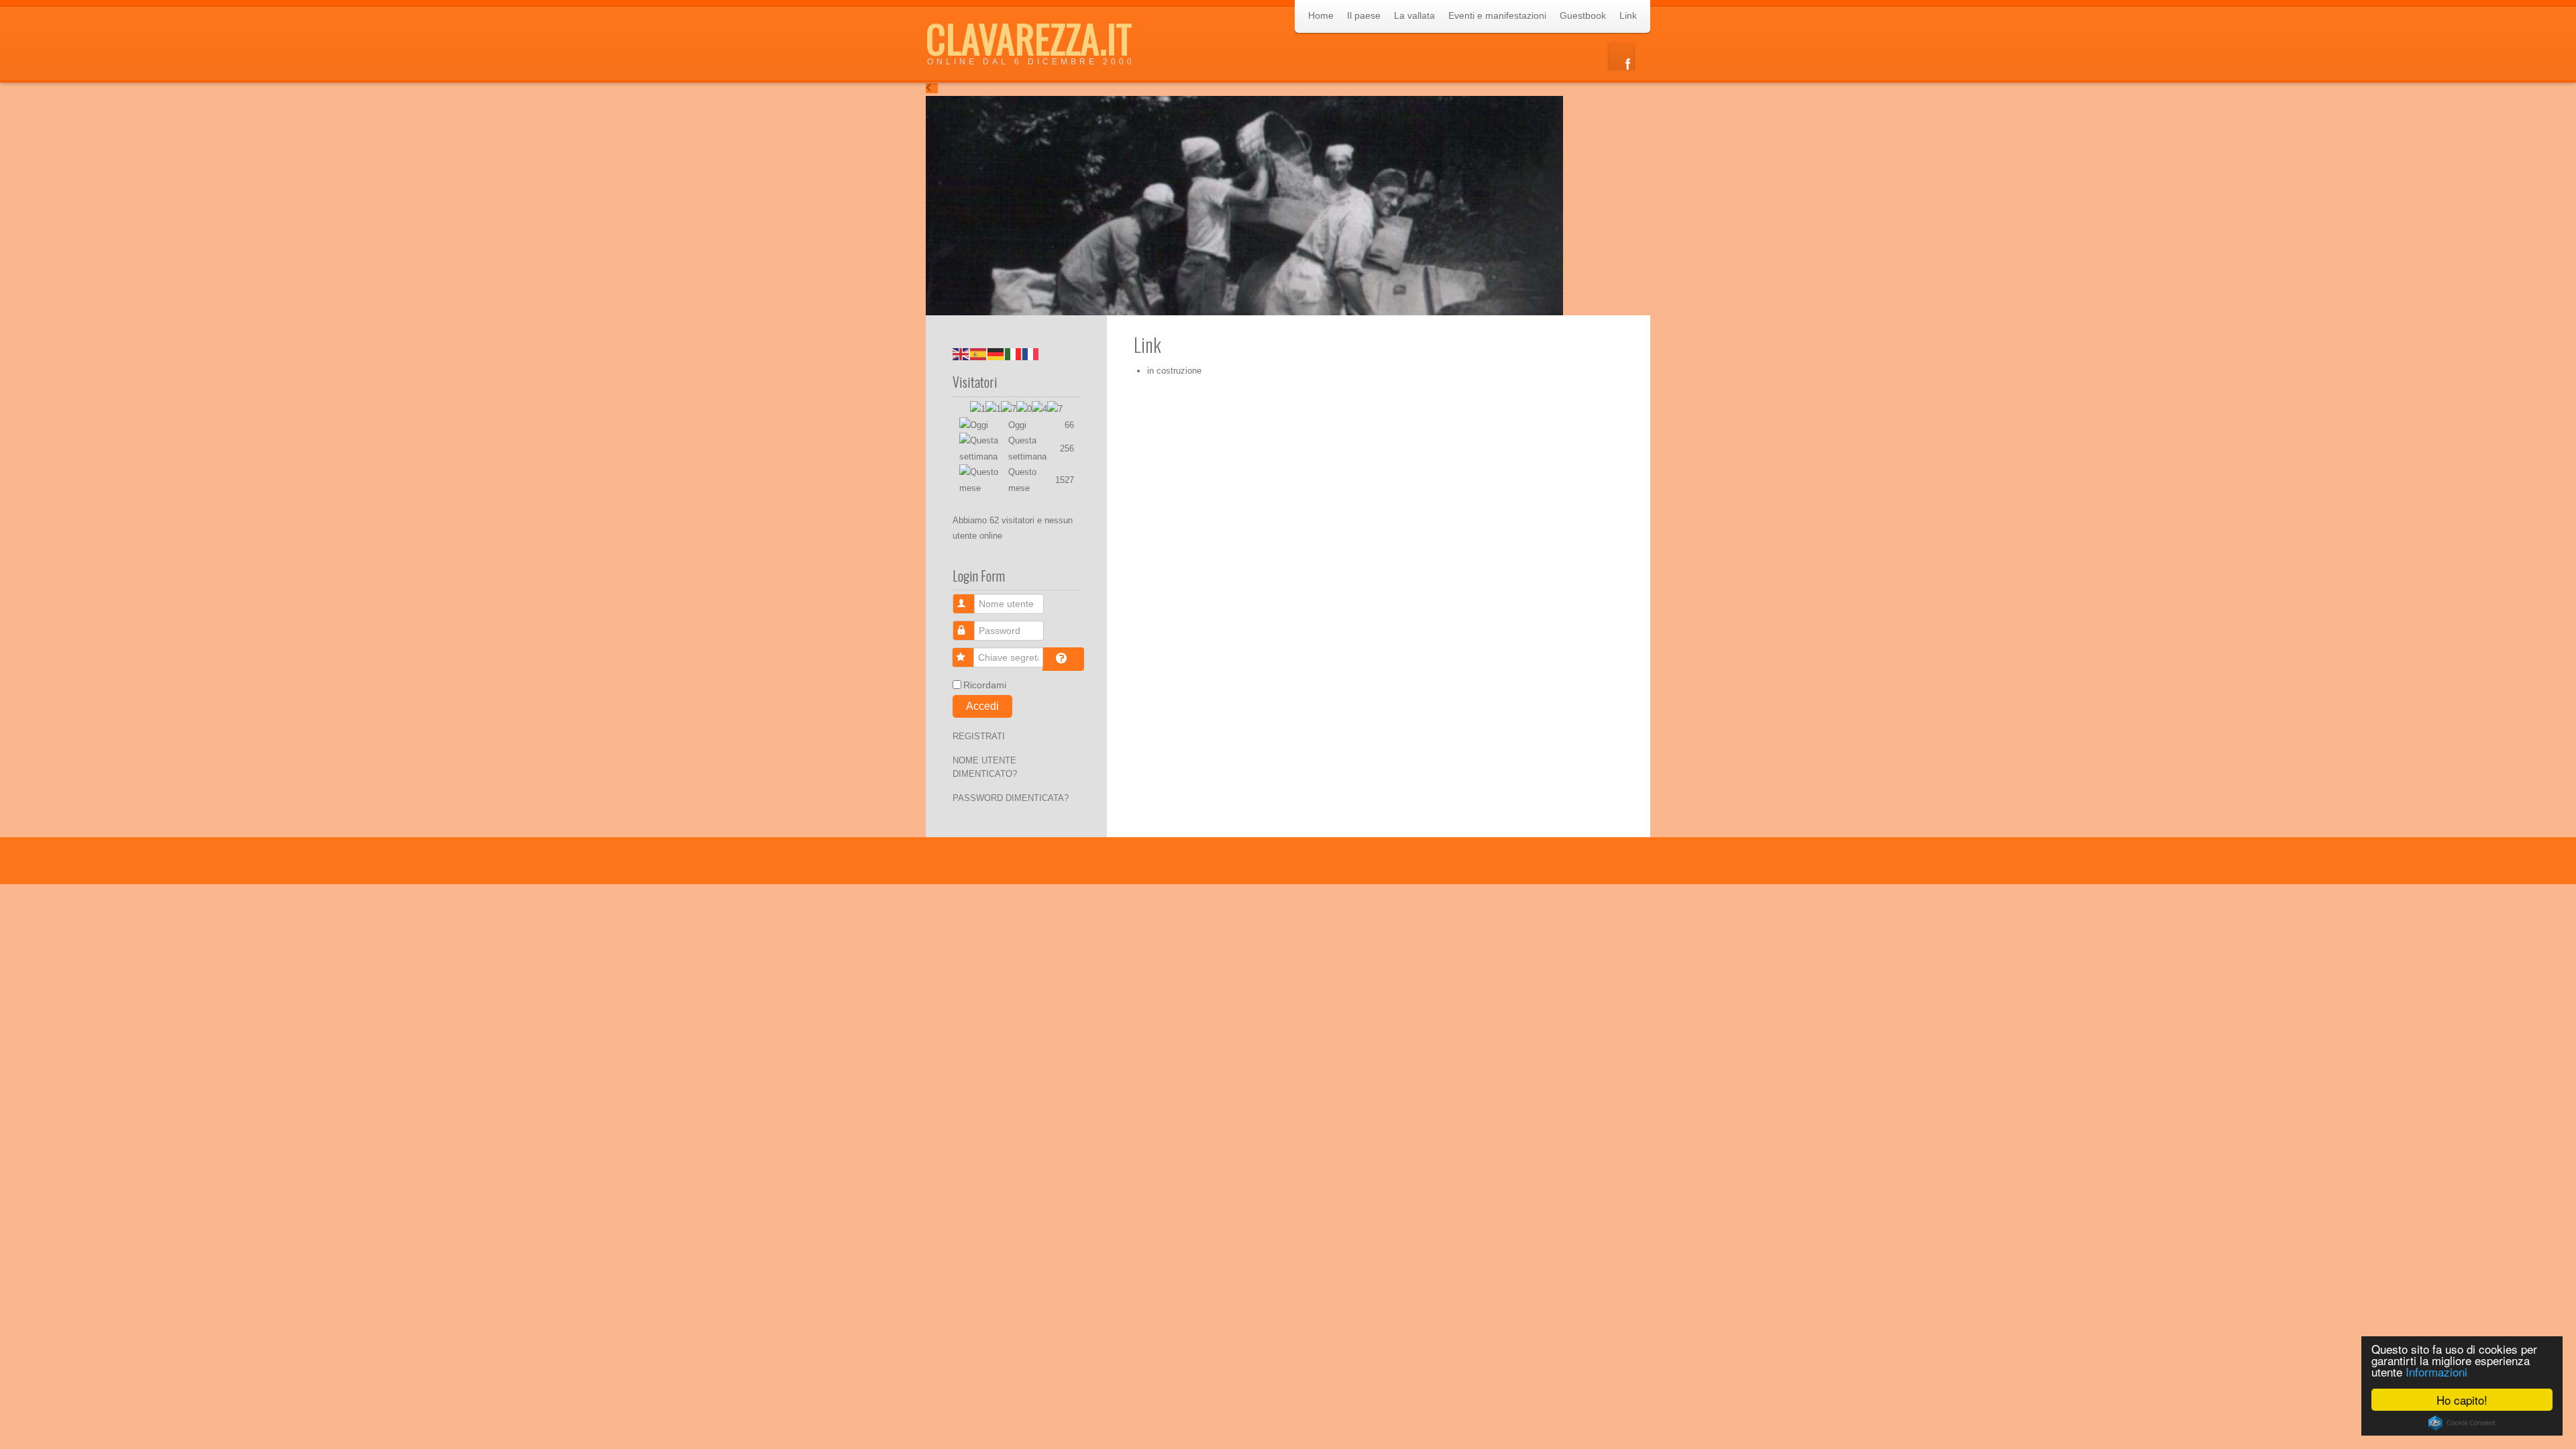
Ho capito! (2462, 1400)
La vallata (1414, 15)
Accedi (982, 706)
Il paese (1364, 15)
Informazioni (2436, 1372)
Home (1321, 15)
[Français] (1031, 353)
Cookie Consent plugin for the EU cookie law (2462, 1423)
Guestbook (1583, 15)
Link (1628, 15)
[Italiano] (1014, 353)
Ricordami (985, 685)
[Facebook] (1621, 57)
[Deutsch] (996, 353)
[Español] (979, 353)
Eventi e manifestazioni (1497, 15)
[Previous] (932, 88)
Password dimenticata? (1011, 798)
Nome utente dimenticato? (985, 767)
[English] (961, 353)
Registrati (979, 736)
